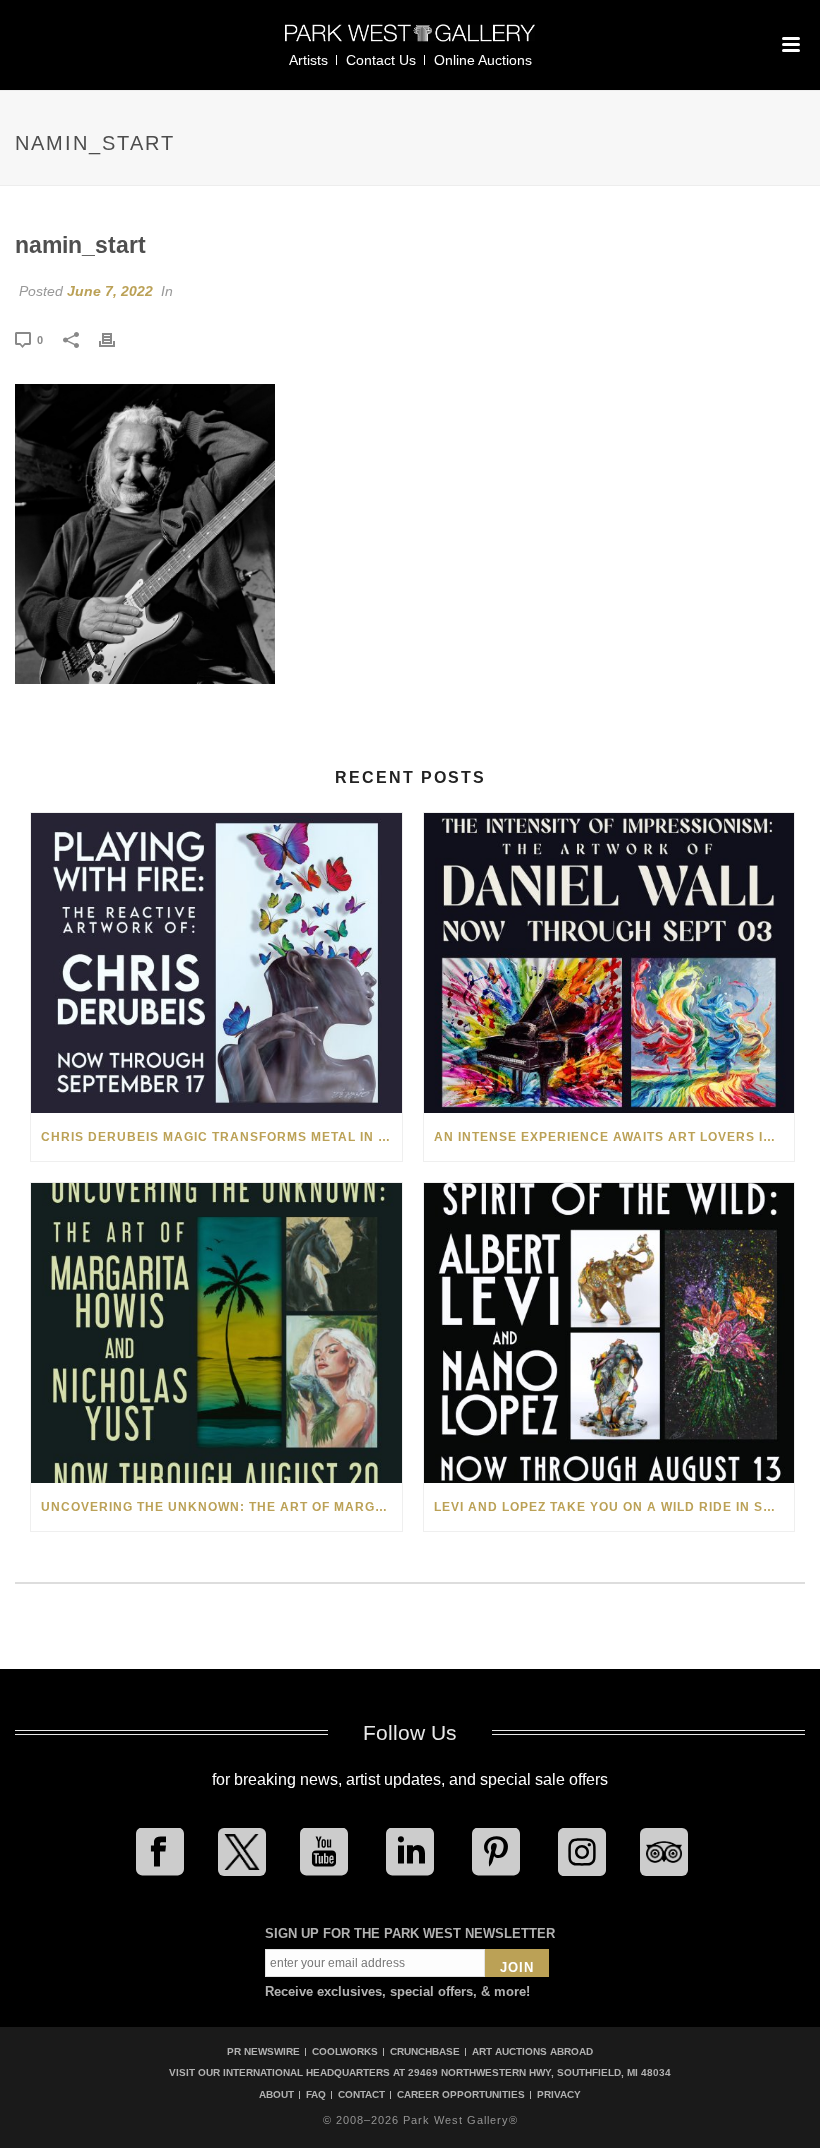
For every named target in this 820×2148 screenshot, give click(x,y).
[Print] (117, 339)
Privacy (559, 2095)
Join (517, 1967)
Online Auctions (483, 60)
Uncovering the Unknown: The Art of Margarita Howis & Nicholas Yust (221, 1507)
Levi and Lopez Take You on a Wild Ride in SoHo (613, 1507)
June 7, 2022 (110, 291)
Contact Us (381, 60)
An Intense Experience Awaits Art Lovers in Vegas (614, 1137)
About (276, 2095)
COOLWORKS (345, 2051)
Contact (361, 2095)
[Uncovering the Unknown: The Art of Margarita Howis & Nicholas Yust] (216, 1333)
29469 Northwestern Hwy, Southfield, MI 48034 (539, 2072)
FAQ (316, 2095)
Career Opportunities (461, 2095)
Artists (308, 60)
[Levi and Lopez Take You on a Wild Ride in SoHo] (609, 1333)
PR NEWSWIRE (263, 2051)
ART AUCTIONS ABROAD (532, 2051)
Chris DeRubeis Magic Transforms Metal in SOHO (221, 1137)
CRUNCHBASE (425, 2051)
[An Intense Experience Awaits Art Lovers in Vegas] (609, 963)
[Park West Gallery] (410, 41)
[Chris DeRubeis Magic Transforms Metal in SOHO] (216, 963)
